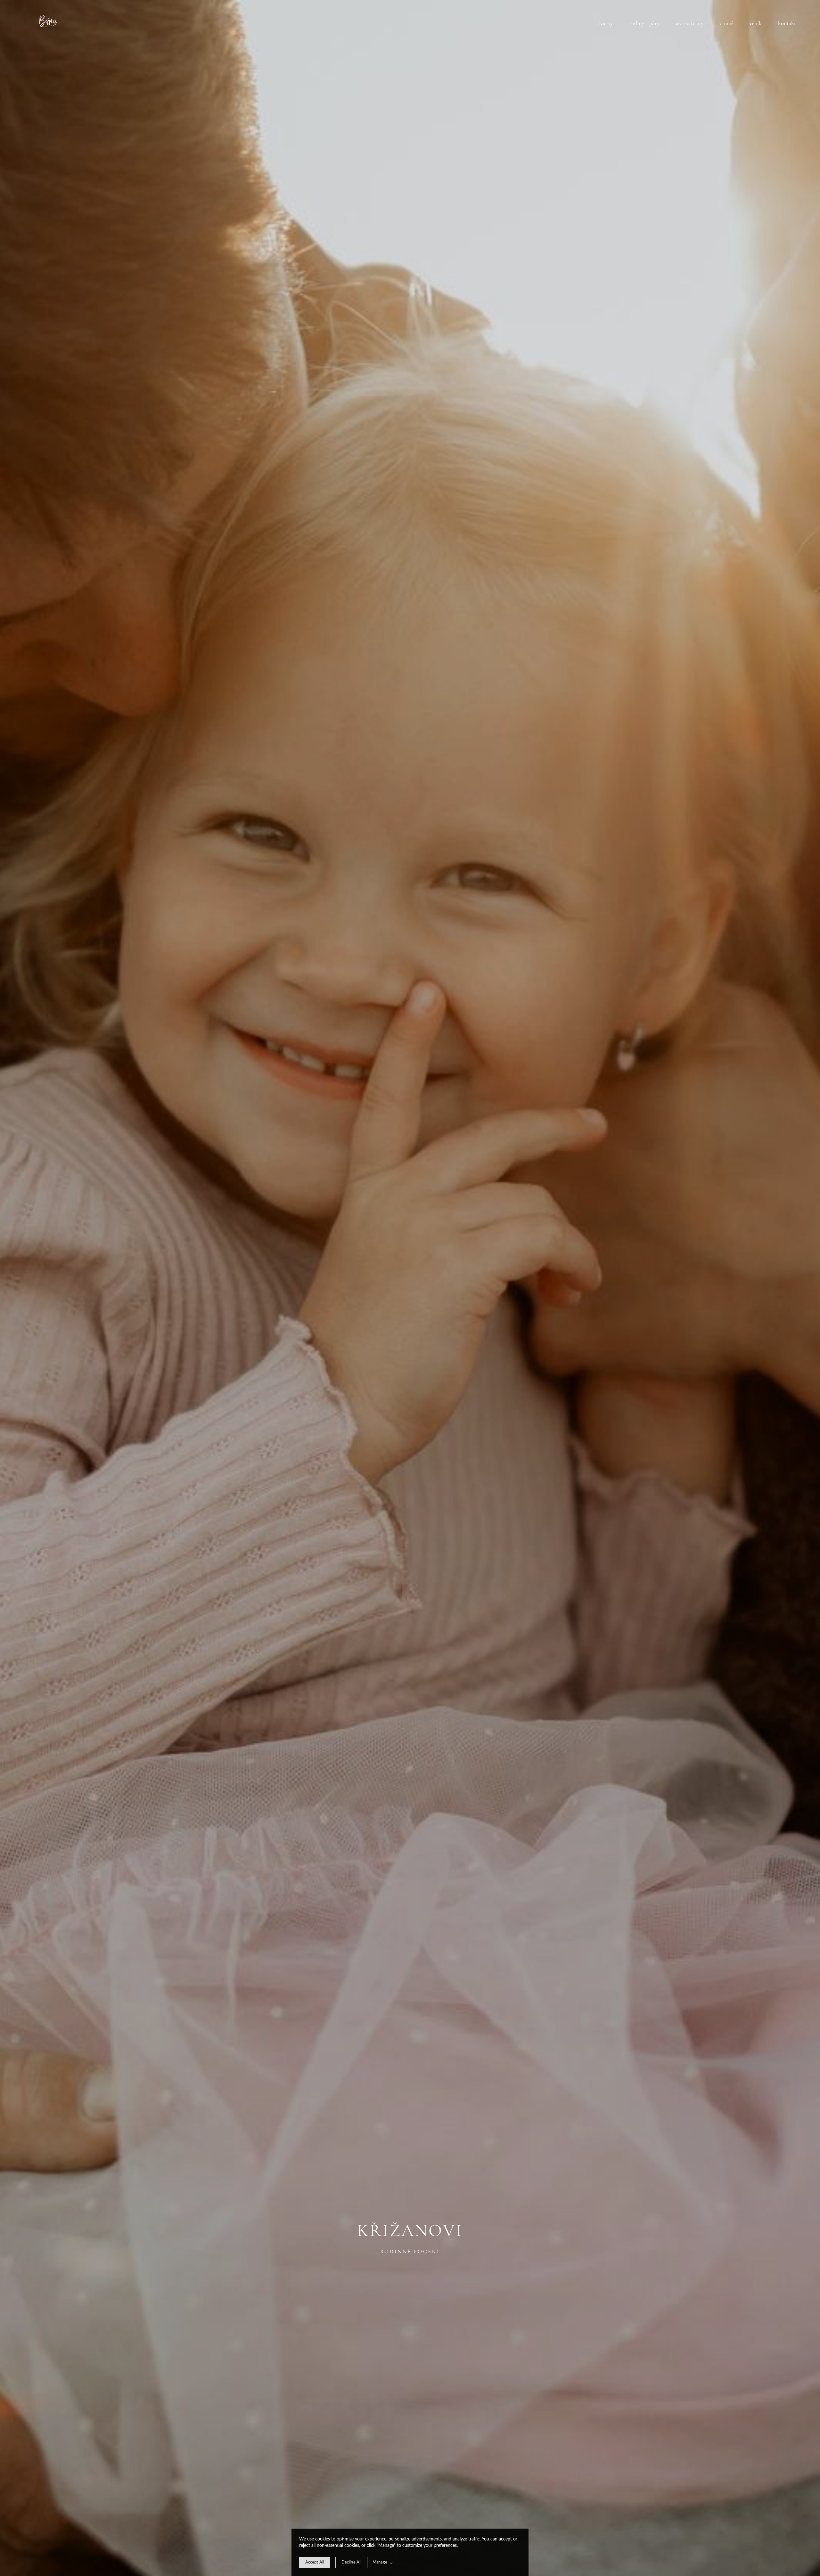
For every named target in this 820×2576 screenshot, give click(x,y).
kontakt (787, 23)
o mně (727, 23)
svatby (606, 23)
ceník (756, 23)
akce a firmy (690, 23)
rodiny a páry (644, 23)
